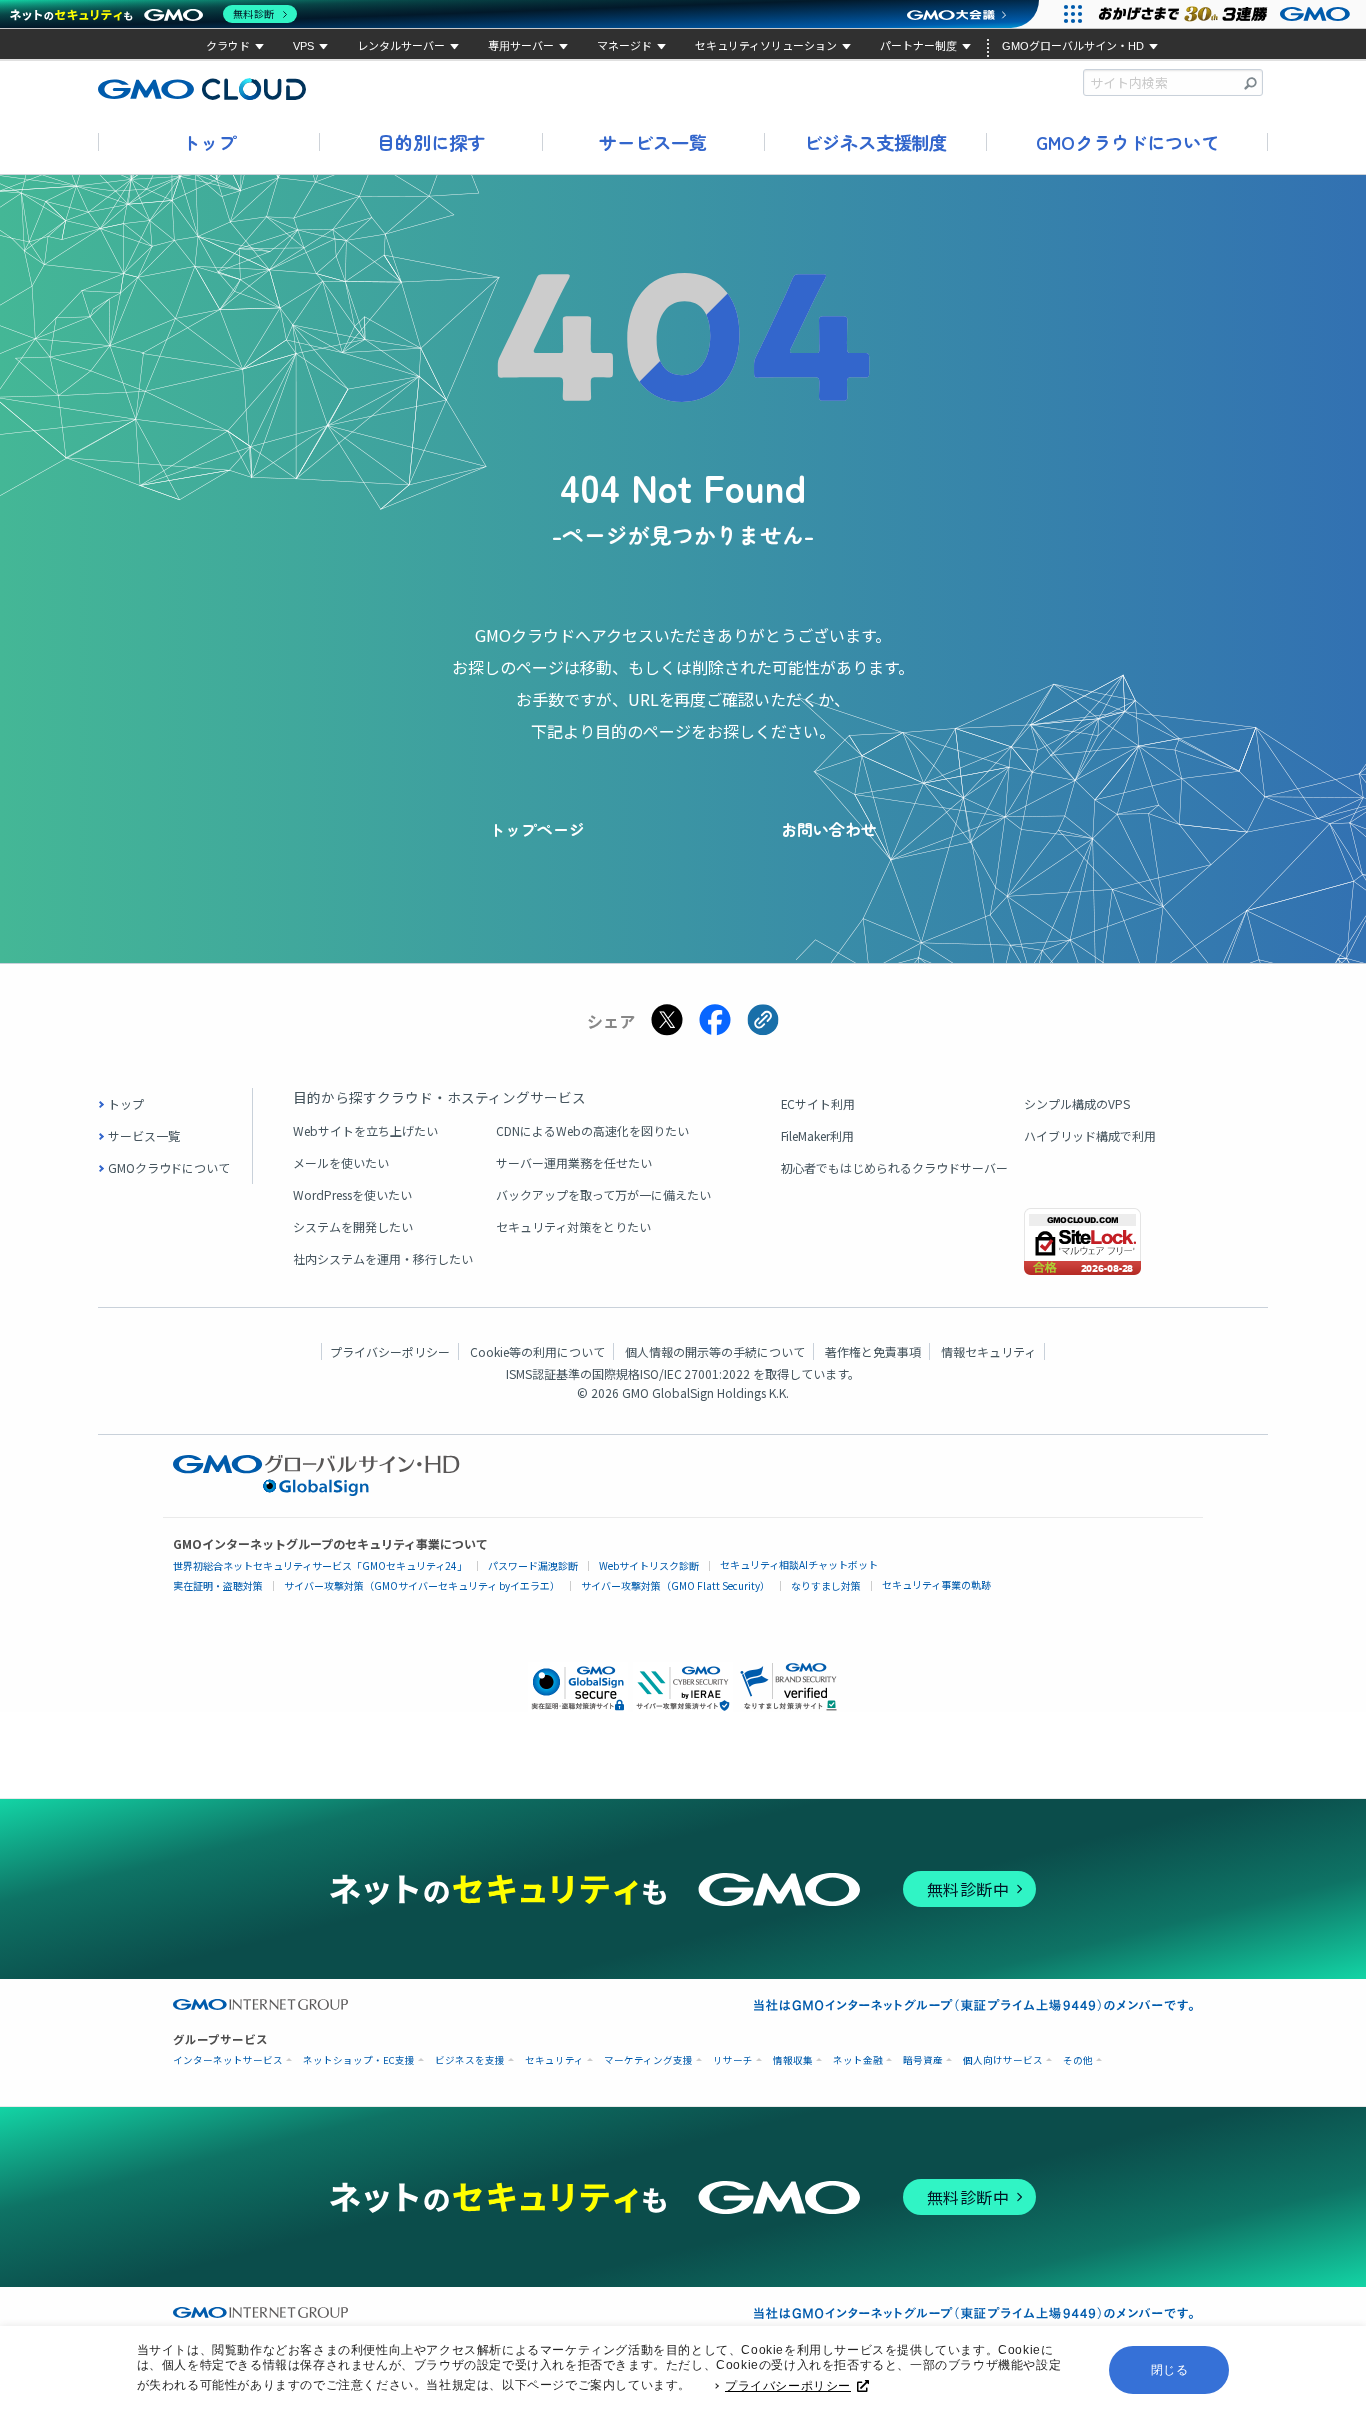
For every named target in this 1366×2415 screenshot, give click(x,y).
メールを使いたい (341, 1162)
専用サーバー (521, 46)
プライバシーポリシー (788, 2386)
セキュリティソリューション (766, 46)
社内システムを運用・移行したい (383, 1258)
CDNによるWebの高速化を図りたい (592, 1130)
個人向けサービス (1003, 2060)
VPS (303, 46)
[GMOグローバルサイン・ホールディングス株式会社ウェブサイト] (316, 1490)
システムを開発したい (353, 1226)
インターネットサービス (228, 2060)
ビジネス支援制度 (876, 142)
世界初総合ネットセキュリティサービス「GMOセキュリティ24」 (320, 1565)
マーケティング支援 (648, 2060)
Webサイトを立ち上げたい (365, 1130)
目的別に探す (431, 142)
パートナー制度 (918, 46)
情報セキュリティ (988, 1351)
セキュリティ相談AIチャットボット (799, 1564)
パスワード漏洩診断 (533, 1565)
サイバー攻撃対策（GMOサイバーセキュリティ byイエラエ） (422, 1585)
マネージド (624, 46)
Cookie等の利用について (537, 1351)
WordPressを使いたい (352, 1194)
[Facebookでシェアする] (715, 1020)
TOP (1331, 1752)
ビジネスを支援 (470, 2060)
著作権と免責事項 (873, 1351)
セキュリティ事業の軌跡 (936, 1584)
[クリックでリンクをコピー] (763, 1020)
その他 (1078, 2060)
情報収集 (793, 2060)
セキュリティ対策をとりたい (573, 1226)
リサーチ (733, 2060)
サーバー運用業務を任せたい (574, 1162)
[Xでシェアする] (667, 1020)
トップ (209, 142)
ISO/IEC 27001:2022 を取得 (715, 1373)
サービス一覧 (653, 142)
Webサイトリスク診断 (649, 1565)
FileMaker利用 (818, 1135)
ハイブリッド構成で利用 (1090, 1135)
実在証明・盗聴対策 (218, 1585)
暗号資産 (923, 2060)
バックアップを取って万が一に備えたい (603, 1194)
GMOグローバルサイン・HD (1073, 46)
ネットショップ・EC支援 (359, 2060)
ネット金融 (858, 2060)
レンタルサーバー (401, 46)
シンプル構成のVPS (1077, 1103)
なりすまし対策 (826, 1585)
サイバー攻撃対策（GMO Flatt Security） (675, 1585)
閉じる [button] (1170, 2370)
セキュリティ (554, 2060)
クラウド (228, 46)
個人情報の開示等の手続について (715, 1351)
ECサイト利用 (818, 1103)
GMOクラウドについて (1127, 142)
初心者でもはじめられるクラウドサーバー (895, 1167)
